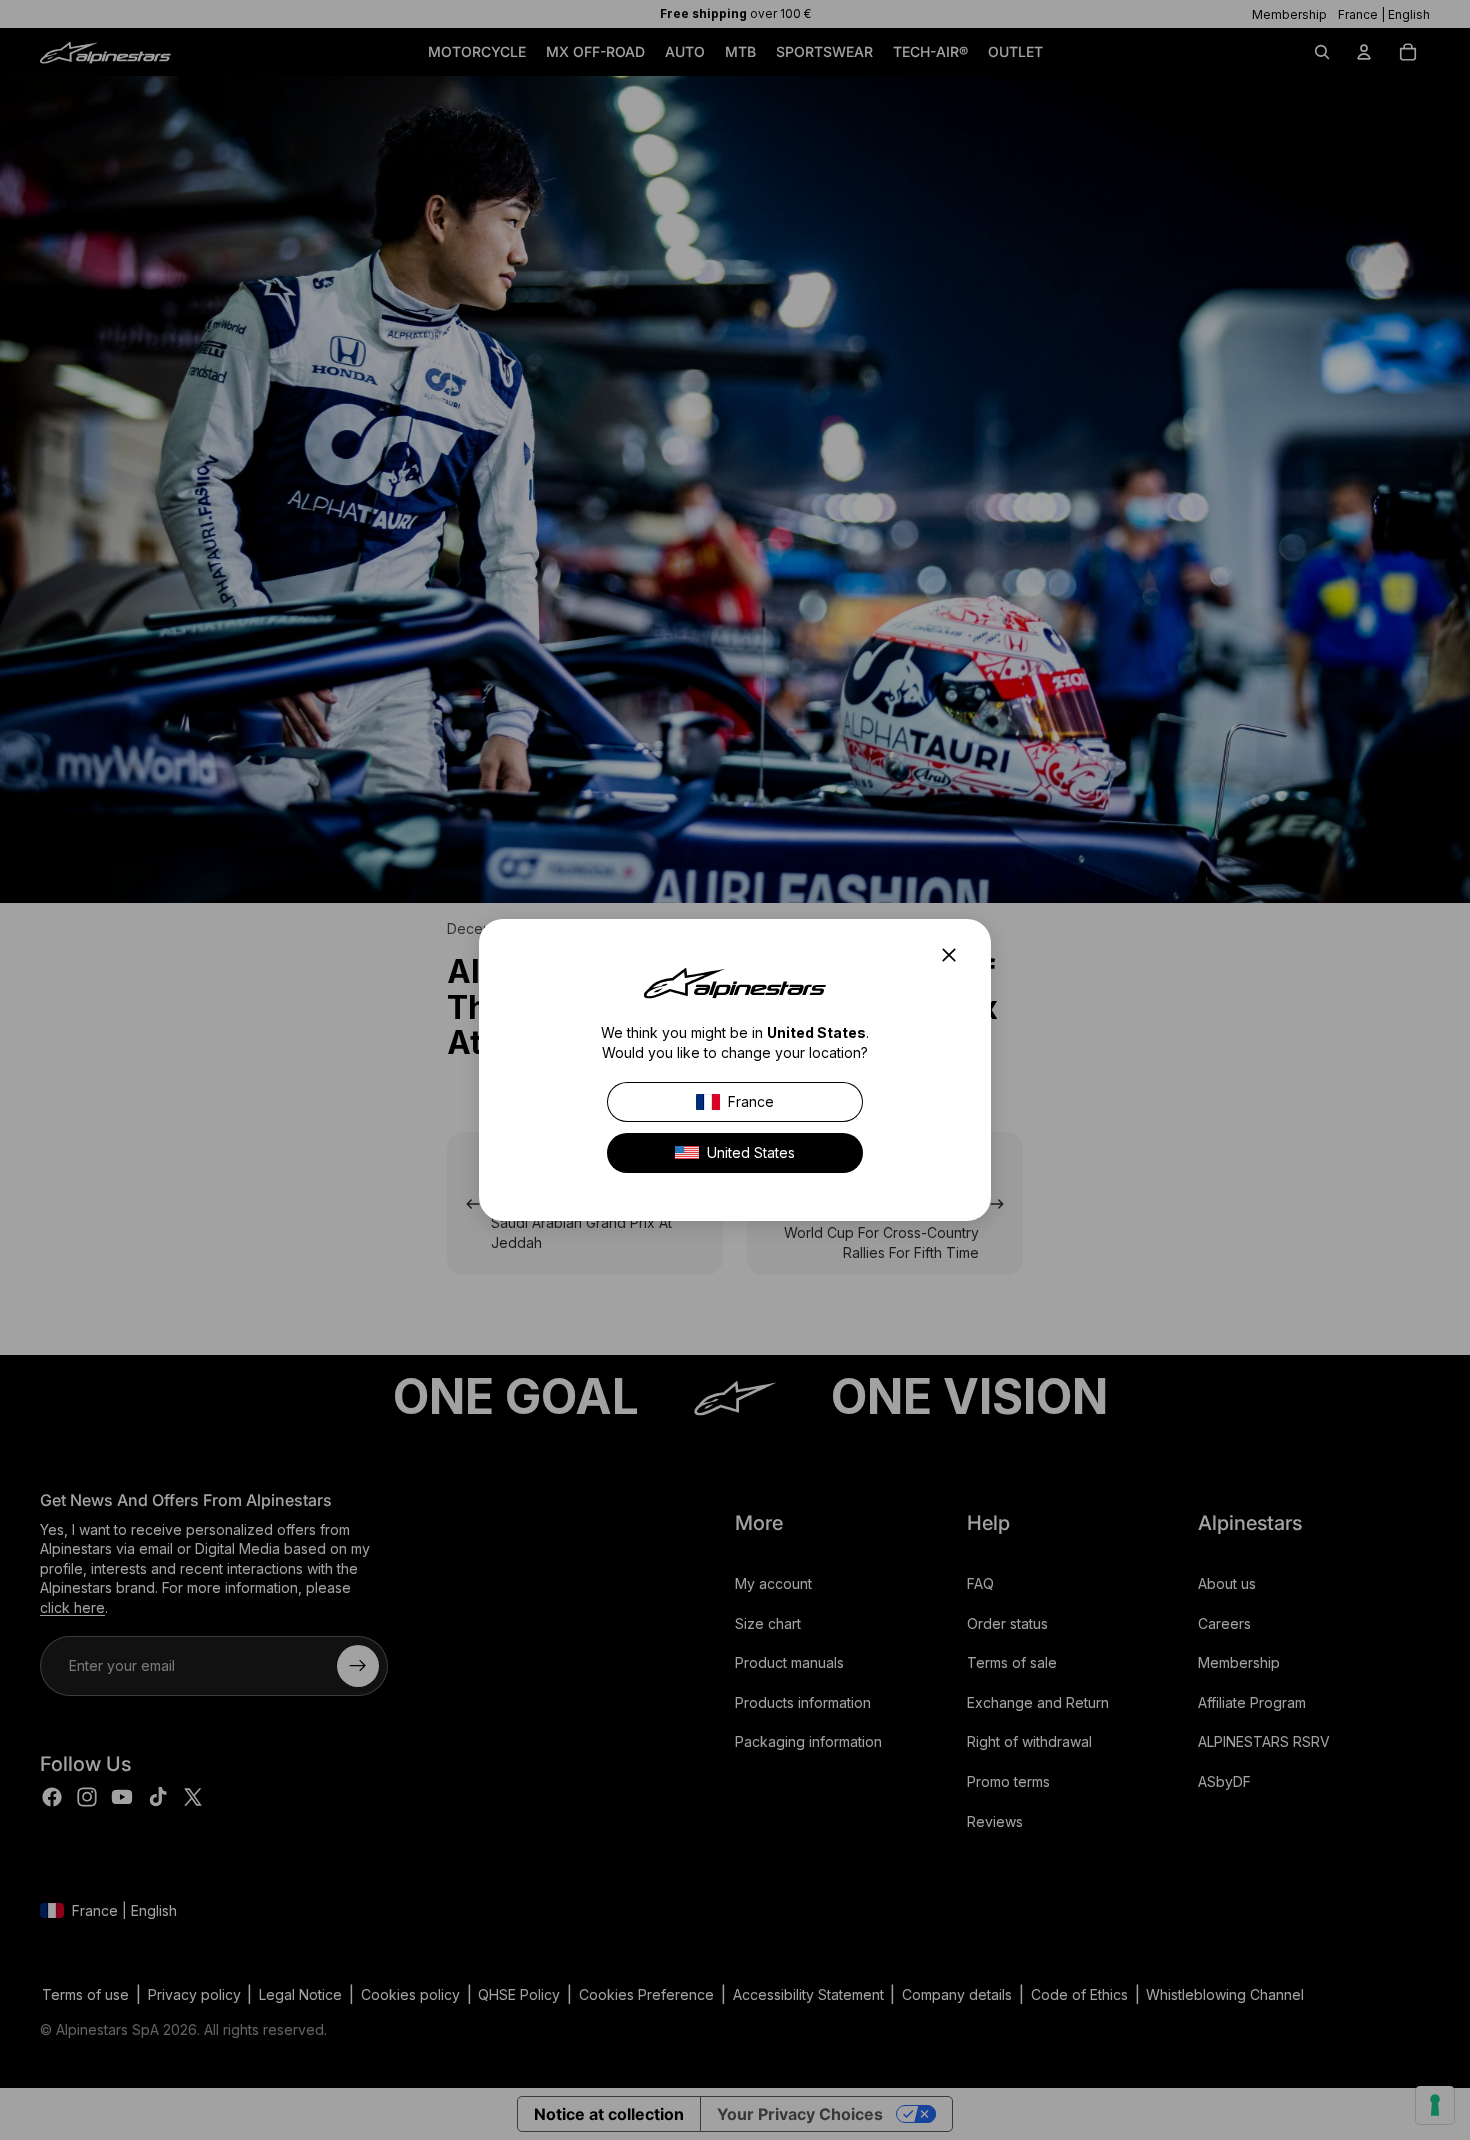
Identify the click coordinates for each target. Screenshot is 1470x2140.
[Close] (955, 955)
